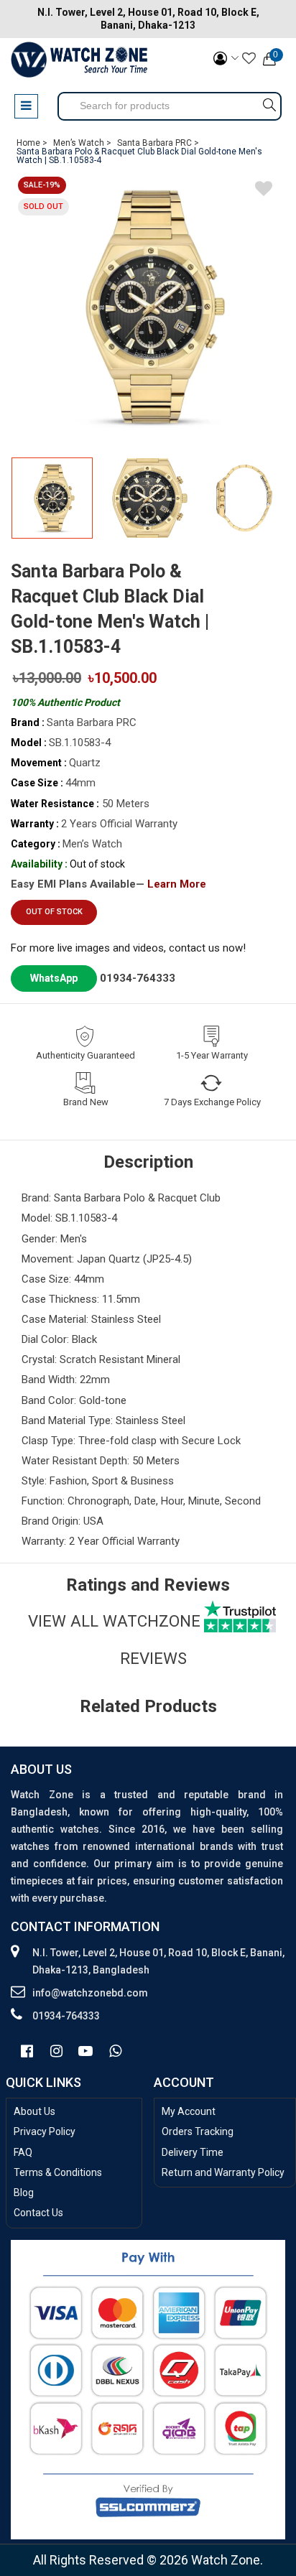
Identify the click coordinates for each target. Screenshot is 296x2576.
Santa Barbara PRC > (158, 143)
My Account (189, 2111)
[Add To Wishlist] (264, 191)
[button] (269, 504)
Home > (32, 143)
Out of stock (54, 912)
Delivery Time (193, 2152)
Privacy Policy (45, 2131)
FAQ (23, 2152)
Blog (24, 2193)
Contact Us (38, 2213)
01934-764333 (138, 978)
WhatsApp (54, 978)
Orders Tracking (198, 2131)
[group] (148, 307)
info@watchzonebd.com (90, 1993)
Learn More (177, 884)
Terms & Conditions (58, 2172)
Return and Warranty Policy (223, 2172)
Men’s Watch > (82, 143)
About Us (34, 2111)
